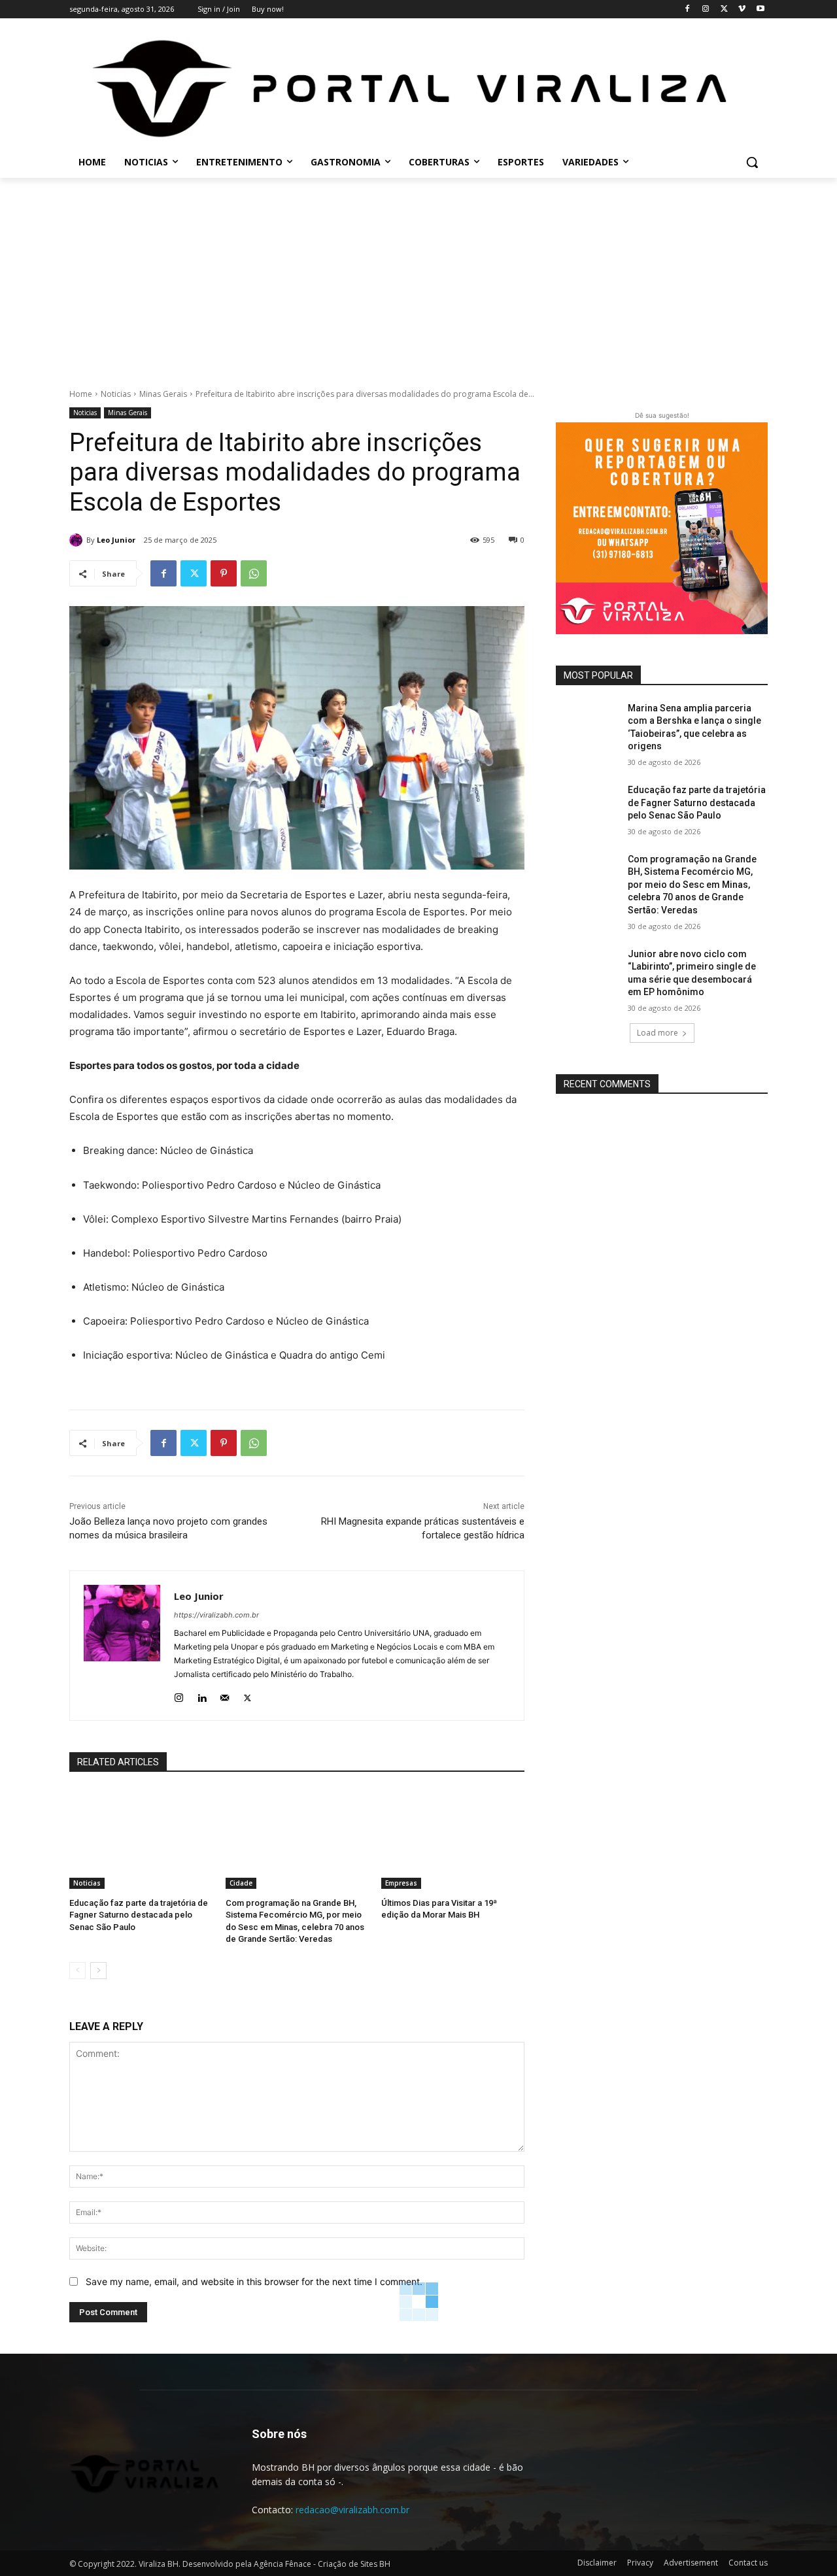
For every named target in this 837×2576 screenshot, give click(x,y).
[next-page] (98, 1971)
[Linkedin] (202, 1695)
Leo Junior (116, 540)
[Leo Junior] (78, 540)
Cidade (241, 1883)
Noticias (116, 394)
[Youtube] (760, 9)
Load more (658, 1033)
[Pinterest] (224, 573)
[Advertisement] (418, 276)
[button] (752, 162)
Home (81, 394)
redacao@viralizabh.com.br (352, 2510)
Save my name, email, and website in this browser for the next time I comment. (254, 2281)
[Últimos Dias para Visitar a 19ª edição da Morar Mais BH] (453, 1839)
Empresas (401, 1883)
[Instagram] (706, 9)
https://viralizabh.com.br (216, 1615)
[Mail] (225, 1695)
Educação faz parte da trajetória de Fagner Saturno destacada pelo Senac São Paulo (139, 1915)
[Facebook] (688, 9)
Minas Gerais (163, 394)
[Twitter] (724, 9)
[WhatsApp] (254, 573)
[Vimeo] (742, 9)
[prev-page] (77, 1971)
